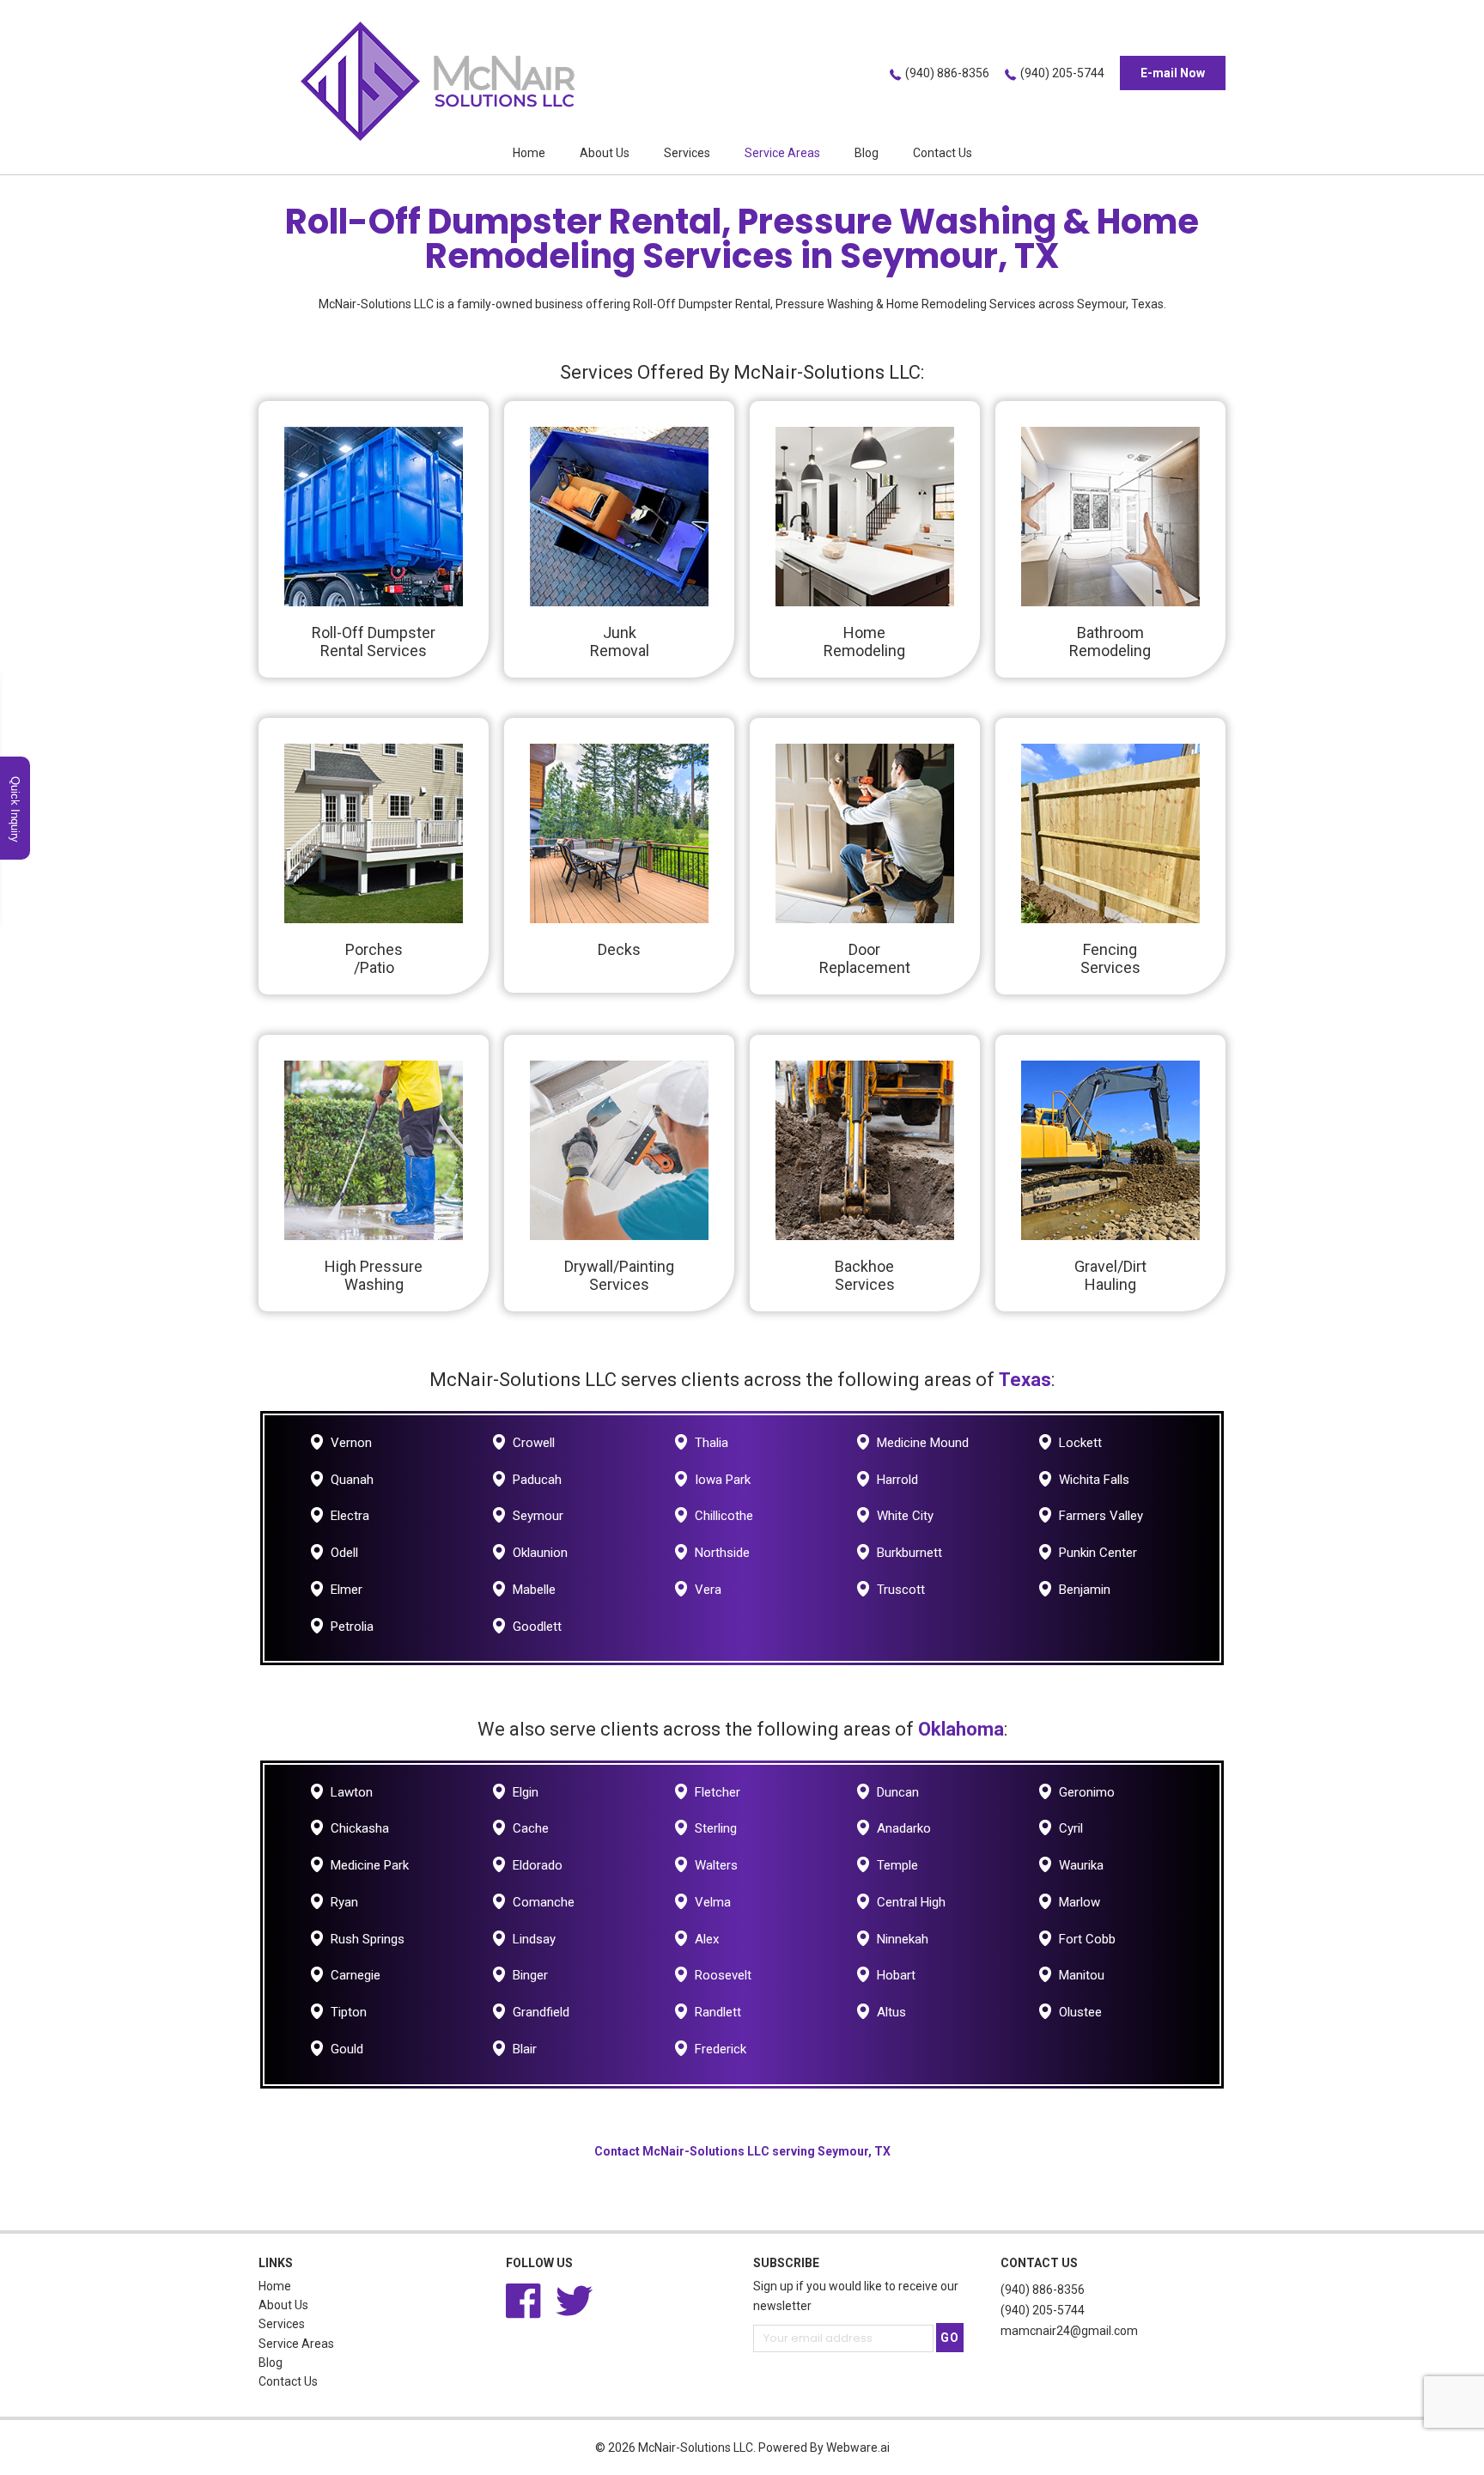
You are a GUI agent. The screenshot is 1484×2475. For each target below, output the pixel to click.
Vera (708, 1590)
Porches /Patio (374, 959)
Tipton (349, 2012)
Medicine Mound (923, 1443)
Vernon (351, 1443)
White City (905, 1516)
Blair (525, 2049)
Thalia (712, 1443)
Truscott (901, 1590)
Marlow (1080, 1902)
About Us (605, 153)
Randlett (718, 2012)
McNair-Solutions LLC (696, 2448)
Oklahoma (961, 1729)
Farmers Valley (1101, 1516)
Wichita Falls (1094, 1480)
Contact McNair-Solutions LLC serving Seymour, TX (742, 2151)
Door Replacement (865, 959)
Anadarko (904, 1828)
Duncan (898, 1792)
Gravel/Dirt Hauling (1110, 1276)
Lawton (352, 1792)
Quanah (352, 1480)
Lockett (1080, 1443)
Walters (716, 1865)
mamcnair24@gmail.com (1069, 2331)
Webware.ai (858, 2448)
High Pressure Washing (374, 1276)
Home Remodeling (864, 642)
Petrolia (352, 1627)
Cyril (1071, 1828)
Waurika (1081, 1865)
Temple (897, 1865)
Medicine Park (370, 1865)
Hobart (896, 1975)
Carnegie (356, 1975)
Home (529, 153)
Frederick (721, 2049)
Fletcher (718, 1792)
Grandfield (541, 2012)
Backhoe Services (865, 1276)
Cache (531, 1828)
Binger (530, 1975)
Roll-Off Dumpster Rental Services (374, 642)
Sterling (716, 1828)
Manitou (1082, 1975)
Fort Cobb (1087, 1939)
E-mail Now (1173, 73)
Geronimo (1087, 1792)
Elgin (526, 1792)
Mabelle (534, 1590)
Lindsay (534, 1939)
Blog (867, 153)
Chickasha (360, 1828)
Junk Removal (620, 642)
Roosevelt (723, 1975)
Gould (347, 2049)
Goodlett (537, 1627)
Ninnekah (903, 1939)
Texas (1025, 1380)
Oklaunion (540, 1553)
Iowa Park (723, 1480)
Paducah (537, 1480)
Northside (722, 1553)
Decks (619, 949)
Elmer (347, 1590)
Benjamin (1085, 1590)
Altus (891, 2012)
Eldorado (538, 1865)
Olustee (1080, 2012)
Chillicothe (724, 1516)
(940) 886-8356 (947, 73)
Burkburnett (909, 1553)
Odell (344, 1553)
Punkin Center (1098, 1553)
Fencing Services (1110, 959)
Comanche (544, 1902)
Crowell (534, 1443)
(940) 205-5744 (1062, 73)
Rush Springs (368, 1939)
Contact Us (943, 153)
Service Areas (782, 153)
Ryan (344, 1902)
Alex (707, 1939)
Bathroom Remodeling (1110, 642)
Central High (911, 1902)
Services (687, 153)
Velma (713, 1902)
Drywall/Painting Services (619, 1276)
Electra (350, 1516)
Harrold (897, 1480)
